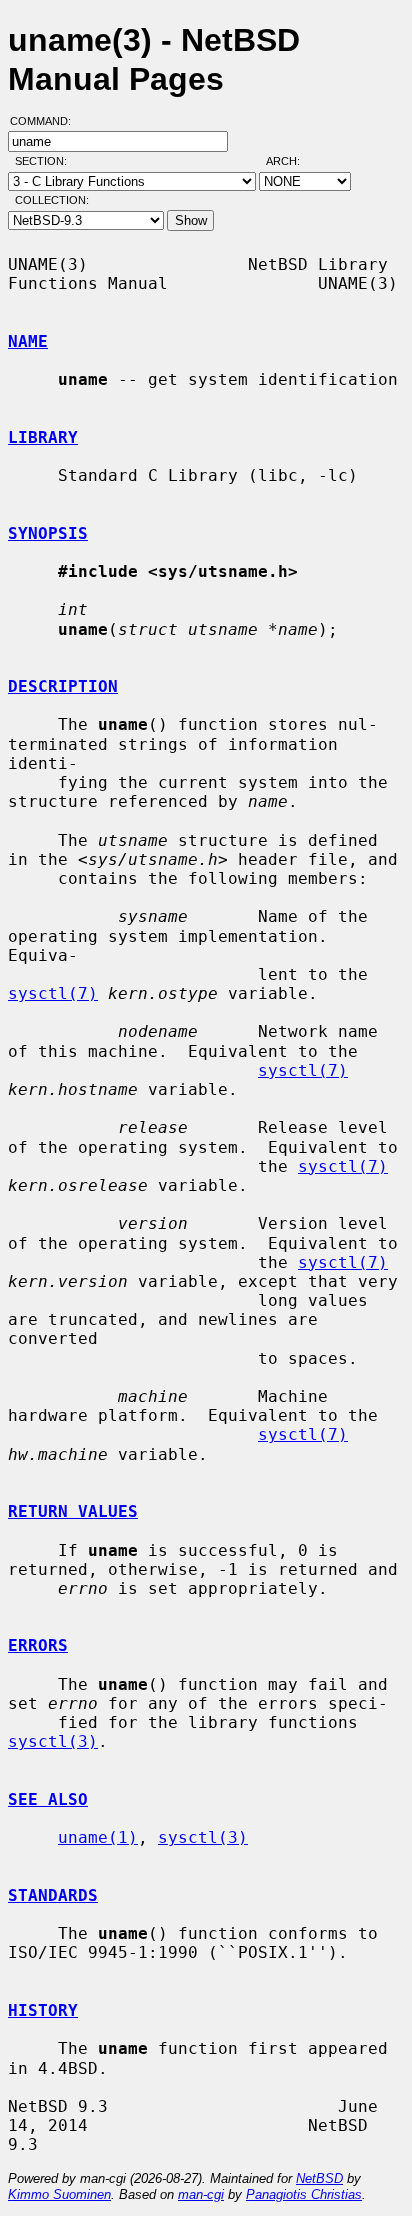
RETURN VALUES (73, 1511)
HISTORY (43, 2010)
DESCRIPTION (63, 686)
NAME (28, 341)
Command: (46, 121)
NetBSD (319, 2178)
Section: (45, 161)
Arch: (292, 161)
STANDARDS (53, 1895)
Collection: (52, 200)
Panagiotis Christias (304, 2194)
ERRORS (38, 1645)
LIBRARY (43, 437)
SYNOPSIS (48, 533)
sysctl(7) (53, 993)
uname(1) (98, 1837)
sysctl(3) (53, 1741)
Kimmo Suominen (59, 2194)
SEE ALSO (48, 1799)
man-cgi (201, 2194)
